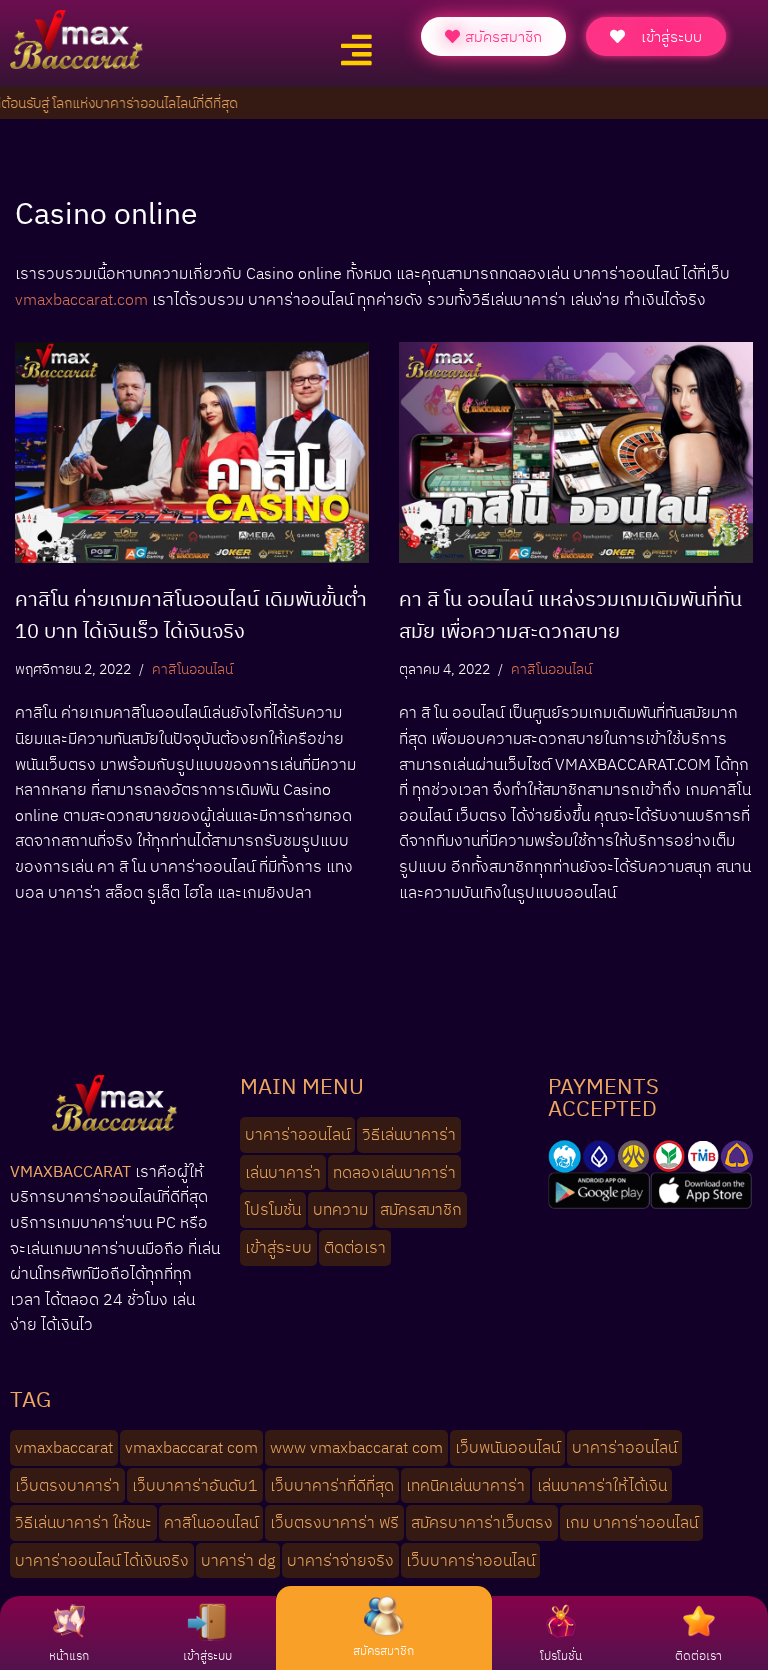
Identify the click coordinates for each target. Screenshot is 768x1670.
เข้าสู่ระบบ (207, 1655)
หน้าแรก (69, 1655)
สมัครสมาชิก (383, 1650)
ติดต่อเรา (698, 1655)
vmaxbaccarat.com (81, 299)
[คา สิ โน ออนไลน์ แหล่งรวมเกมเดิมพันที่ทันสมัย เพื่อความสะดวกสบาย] (576, 452)
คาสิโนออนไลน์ (192, 668)
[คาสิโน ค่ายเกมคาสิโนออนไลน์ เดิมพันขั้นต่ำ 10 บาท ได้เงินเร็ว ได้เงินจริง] (192, 452)
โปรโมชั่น (561, 1655)
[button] (356, 50)
